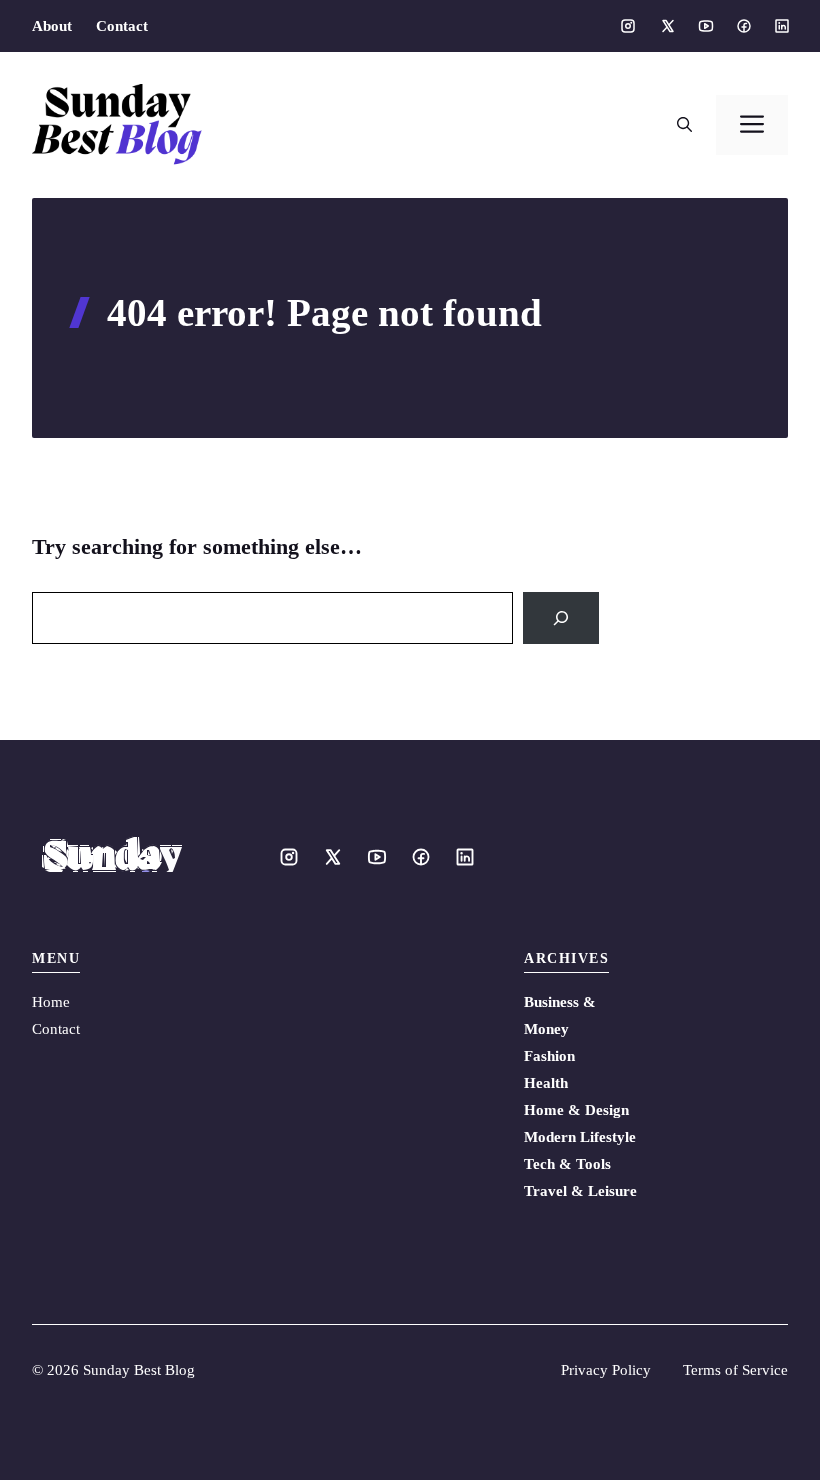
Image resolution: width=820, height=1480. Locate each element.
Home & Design (576, 1110)
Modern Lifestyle (580, 1137)
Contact (122, 26)
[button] (684, 125)
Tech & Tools (567, 1164)
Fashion (549, 1056)
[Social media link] (628, 26)
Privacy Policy (606, 1370)
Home (51, 1002)
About (52, 26)
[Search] (561, 618)
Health (546, 1083)
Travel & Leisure (580, 1191)
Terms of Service (735, 1370)
